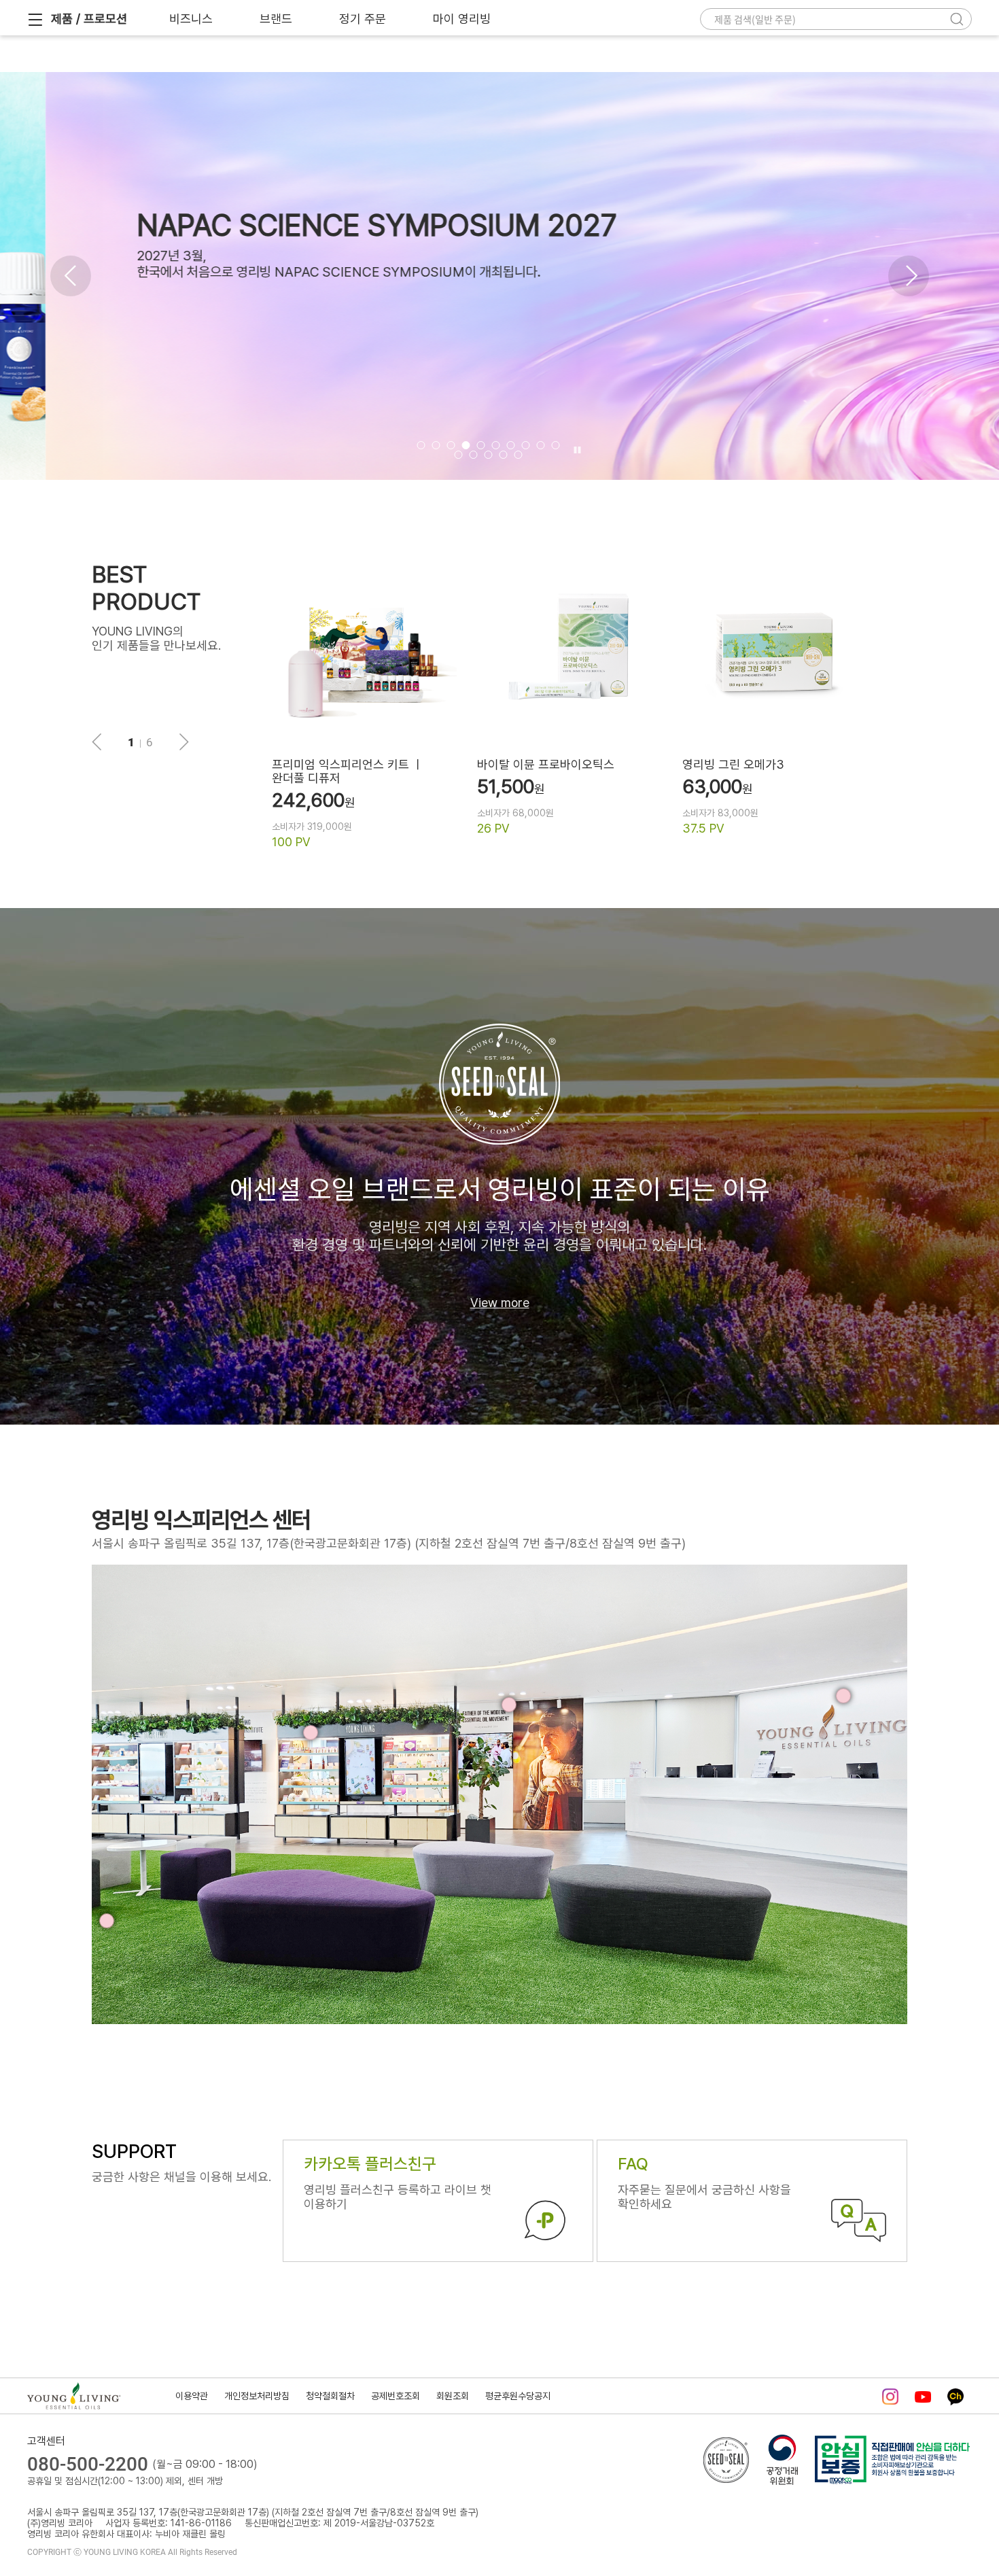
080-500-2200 (88, 2464)
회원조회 (453, 2396)
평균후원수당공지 (518, 2396)
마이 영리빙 (462, 19)
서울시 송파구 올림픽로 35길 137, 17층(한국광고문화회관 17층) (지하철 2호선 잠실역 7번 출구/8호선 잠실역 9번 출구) (389, 1543)
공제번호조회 (396, 2396)
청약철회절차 (330, 2396)
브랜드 (276, 19)
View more (500, 1303)
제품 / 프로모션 (89, 19)
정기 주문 (363, 19)
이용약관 (192, 2396)
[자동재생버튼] (576, 451)
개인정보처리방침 (257, 2396)
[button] (71, 276)
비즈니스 (191, 19)
